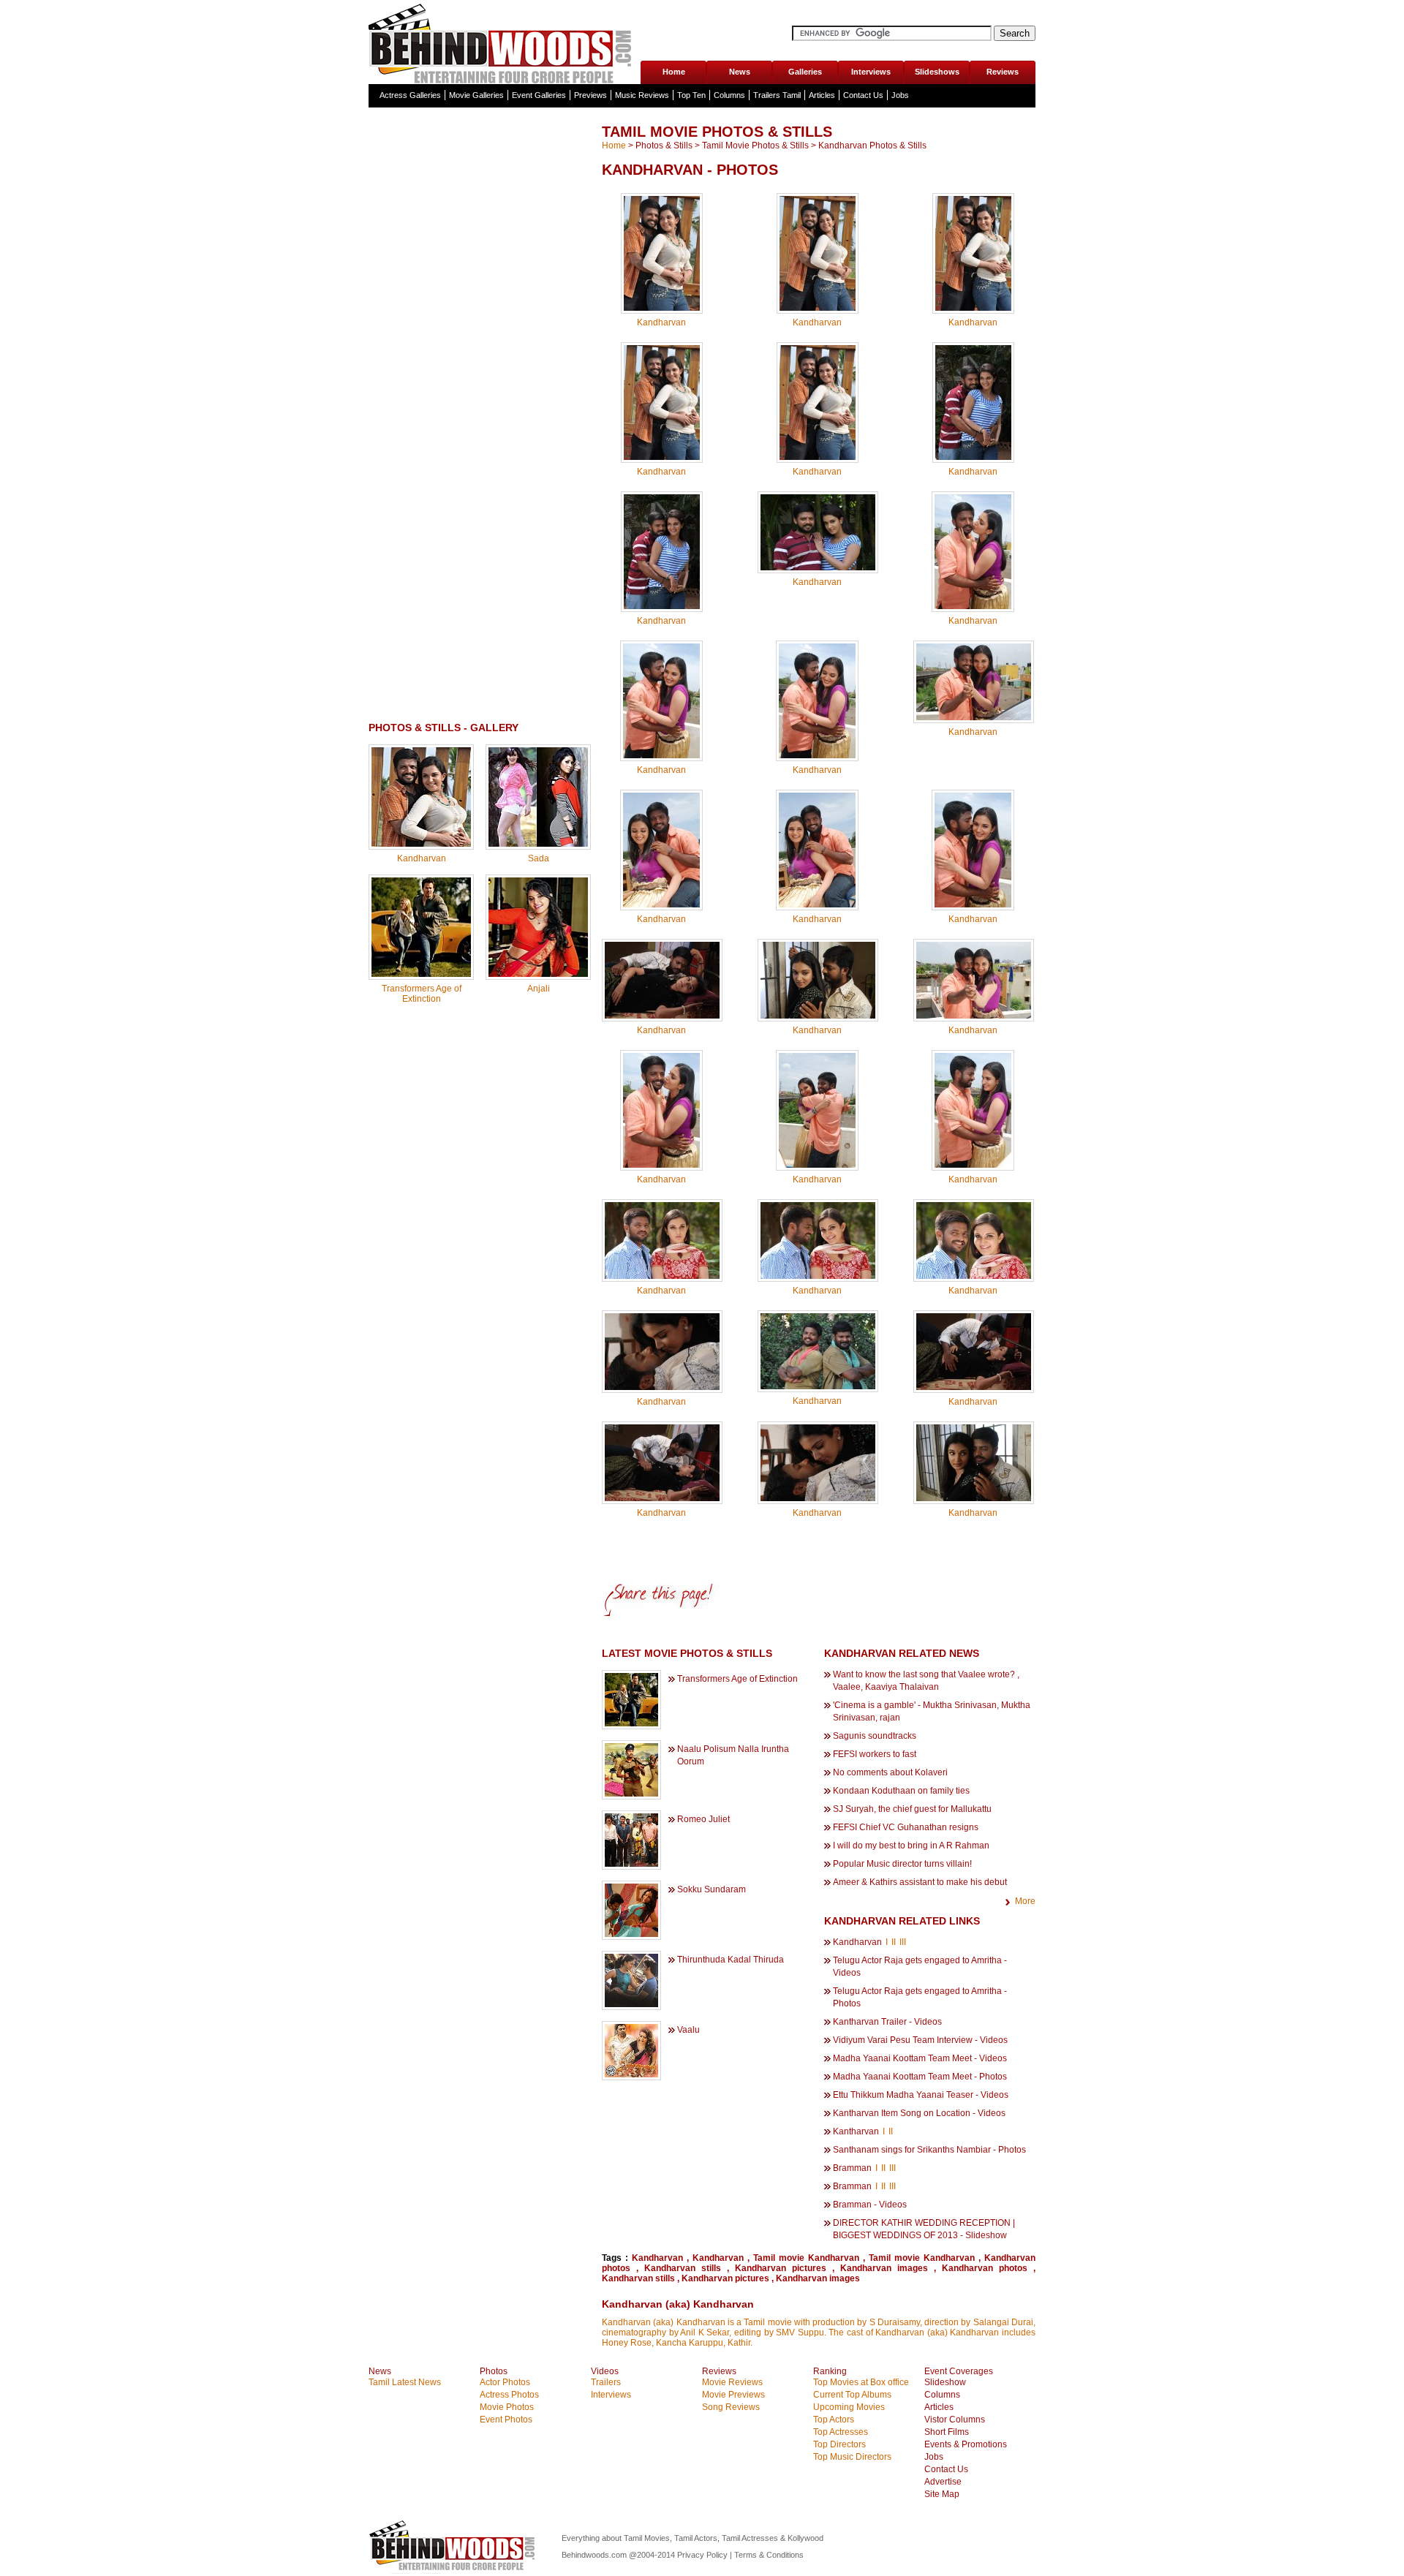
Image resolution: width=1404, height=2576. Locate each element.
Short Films (947, 2432)
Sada (539, 858)
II (894, 1942)
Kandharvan (422, 858)
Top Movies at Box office (861, 2382)
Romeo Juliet (703, 1819)
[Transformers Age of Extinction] (421, 974)
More (1025, 1901)
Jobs (900, 95)
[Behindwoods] (504, 42)
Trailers (606, 2382)
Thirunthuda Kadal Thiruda (731, 1960)
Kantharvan (856, 2131)
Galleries (805, 72)
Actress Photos (509, 2395)
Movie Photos (507, 2407)
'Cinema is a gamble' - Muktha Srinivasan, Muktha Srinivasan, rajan (932, 1711)
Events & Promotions (966, 2444)
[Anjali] (538, 974)
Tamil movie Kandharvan (806, 2258)
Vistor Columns (955, 2420)
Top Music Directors (852, 2457)
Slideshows (937, 72)
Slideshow (945, 2382)
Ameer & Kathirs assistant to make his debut (920, 1882)
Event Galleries (539, 95)
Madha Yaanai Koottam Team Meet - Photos (920, 2077)
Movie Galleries (476, 95)
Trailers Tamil (777, 95)
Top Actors (834, 2420)
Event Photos (506, 2420)
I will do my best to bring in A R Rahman (911, 1846)
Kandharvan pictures (781, 2268)
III (903, 1942)
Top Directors (839, 2444)
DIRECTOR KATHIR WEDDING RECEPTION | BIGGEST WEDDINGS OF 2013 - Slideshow (924, 2229)
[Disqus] (480, 1201)
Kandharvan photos (985, 2268)
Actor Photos (505, 2382)
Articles (822, 95)
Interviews (871, 72)
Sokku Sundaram (712, 1889)
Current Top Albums (852, 2395)
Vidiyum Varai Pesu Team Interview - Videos (920, 2040)
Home (674, 72)
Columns (729, 95)
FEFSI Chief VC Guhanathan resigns (906, 1827)
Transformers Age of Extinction (422, 994)
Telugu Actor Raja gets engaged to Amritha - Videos (920, 1967)
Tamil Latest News (405, 2382)
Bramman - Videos (870, 2205)
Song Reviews (731, 2407)
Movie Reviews (732, 2382)
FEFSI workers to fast (875, 1754)
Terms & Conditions (769, 2555)
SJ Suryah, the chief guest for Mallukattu (912, 1809)
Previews (590, 95)
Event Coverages (959, 2371)
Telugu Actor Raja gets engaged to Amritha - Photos (920, 1997)
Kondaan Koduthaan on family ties (901, 1791)
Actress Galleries (410, 95)
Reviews (1003, 72)
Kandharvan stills (683, 2268)
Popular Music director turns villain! (902, 1864)
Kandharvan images (884, 2268)
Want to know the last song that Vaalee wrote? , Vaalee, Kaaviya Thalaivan (926, 1681)
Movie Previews (733, 2395)
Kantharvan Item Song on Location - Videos (919, 2113)
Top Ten (691, 95)
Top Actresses (841, 2432)
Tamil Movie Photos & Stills (755, 146)
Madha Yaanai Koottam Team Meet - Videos (920, 2058)
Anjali (539, 989)
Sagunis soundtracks (875, 1736)
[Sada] (538, 844)
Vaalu (688, 2030)
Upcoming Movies (849, 2407)
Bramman (852, 2168)
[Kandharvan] (421, 844)
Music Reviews (642, 95)
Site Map (942, 2494)
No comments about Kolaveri (890, 1772)
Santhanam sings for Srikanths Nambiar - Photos (929, 2150)
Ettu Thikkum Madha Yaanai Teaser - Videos (921, 2095)
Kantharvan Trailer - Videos (887, 2022)
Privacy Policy (703, 2555)
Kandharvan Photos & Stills (872, 146)
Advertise (943, 2482)
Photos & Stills (664, 146)
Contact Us (863, 95)
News (740, 72)
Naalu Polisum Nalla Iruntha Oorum (733, 1755)
